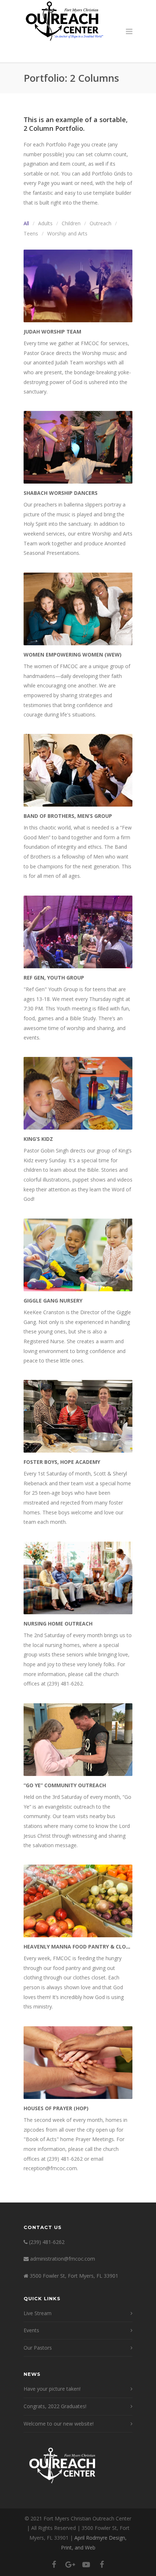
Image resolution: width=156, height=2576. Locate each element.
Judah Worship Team (52, 332)
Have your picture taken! (52, 2389)
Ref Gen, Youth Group (54, 978)
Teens (31, 233)
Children (71, 223)
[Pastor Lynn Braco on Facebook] (102, 2564)
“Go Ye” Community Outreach (65, 1785)
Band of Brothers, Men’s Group (68, 816)
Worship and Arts (67, 233)
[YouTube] (86, 2564)
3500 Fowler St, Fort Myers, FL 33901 (74, 2276)
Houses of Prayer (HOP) (56, 2108)
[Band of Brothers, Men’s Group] (78, 770)
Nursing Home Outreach (58, 1624)
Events (31, 2330)
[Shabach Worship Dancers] (78, 447)
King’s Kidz (38, 1139)
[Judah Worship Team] (78, 286)
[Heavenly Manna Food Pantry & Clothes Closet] (78, 1901)
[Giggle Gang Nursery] (78, 1255)
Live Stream (38, 2313)
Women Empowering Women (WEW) (73, 655)
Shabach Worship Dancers (61, 493)
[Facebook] (54, 2564)
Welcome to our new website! (59, 2424)
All (26, 223)
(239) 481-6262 (47, 2242)
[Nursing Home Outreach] (78, 1578)
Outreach (100, 223)
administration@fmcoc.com (63, 2259)
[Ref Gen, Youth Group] (78, 932)
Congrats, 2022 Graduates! (55, 2406)
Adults (45, 223)
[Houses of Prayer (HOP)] (78, 2063)
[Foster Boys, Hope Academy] (78, 1416)
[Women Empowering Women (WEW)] (78, 609)
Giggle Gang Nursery (53, 1301)
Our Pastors (38, 2348)
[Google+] (70, 2564)
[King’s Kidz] (78, 1093)
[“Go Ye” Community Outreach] (78, 1740)
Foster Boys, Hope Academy (62, 1462)
